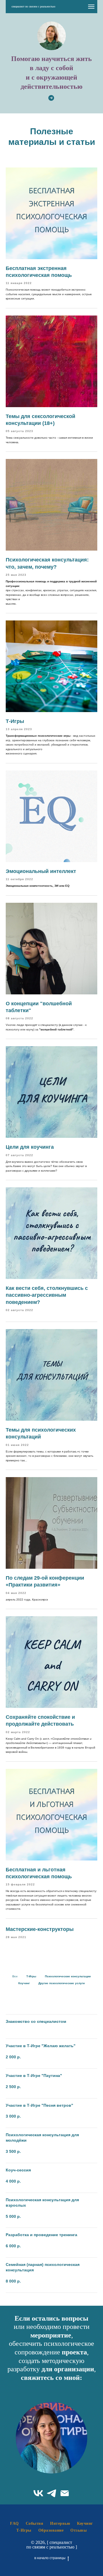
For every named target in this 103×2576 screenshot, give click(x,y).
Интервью (60, 2523)
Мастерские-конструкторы (40, 1929)
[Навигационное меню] (91, 7)
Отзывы (79, 2530)
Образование (51, 2530)
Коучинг (85, 2523)
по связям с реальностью (51, 2547)
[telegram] (51, 2493)
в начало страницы (50, 2558)
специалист (60, 2542)
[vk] (38, 2493)
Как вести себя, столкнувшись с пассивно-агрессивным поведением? (47, 1295)
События (35, 2523)
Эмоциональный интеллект (41, 871)
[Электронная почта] (65, 2493)
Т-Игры (15, 721)
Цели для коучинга (30, 1147)
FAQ (14, 2523)
